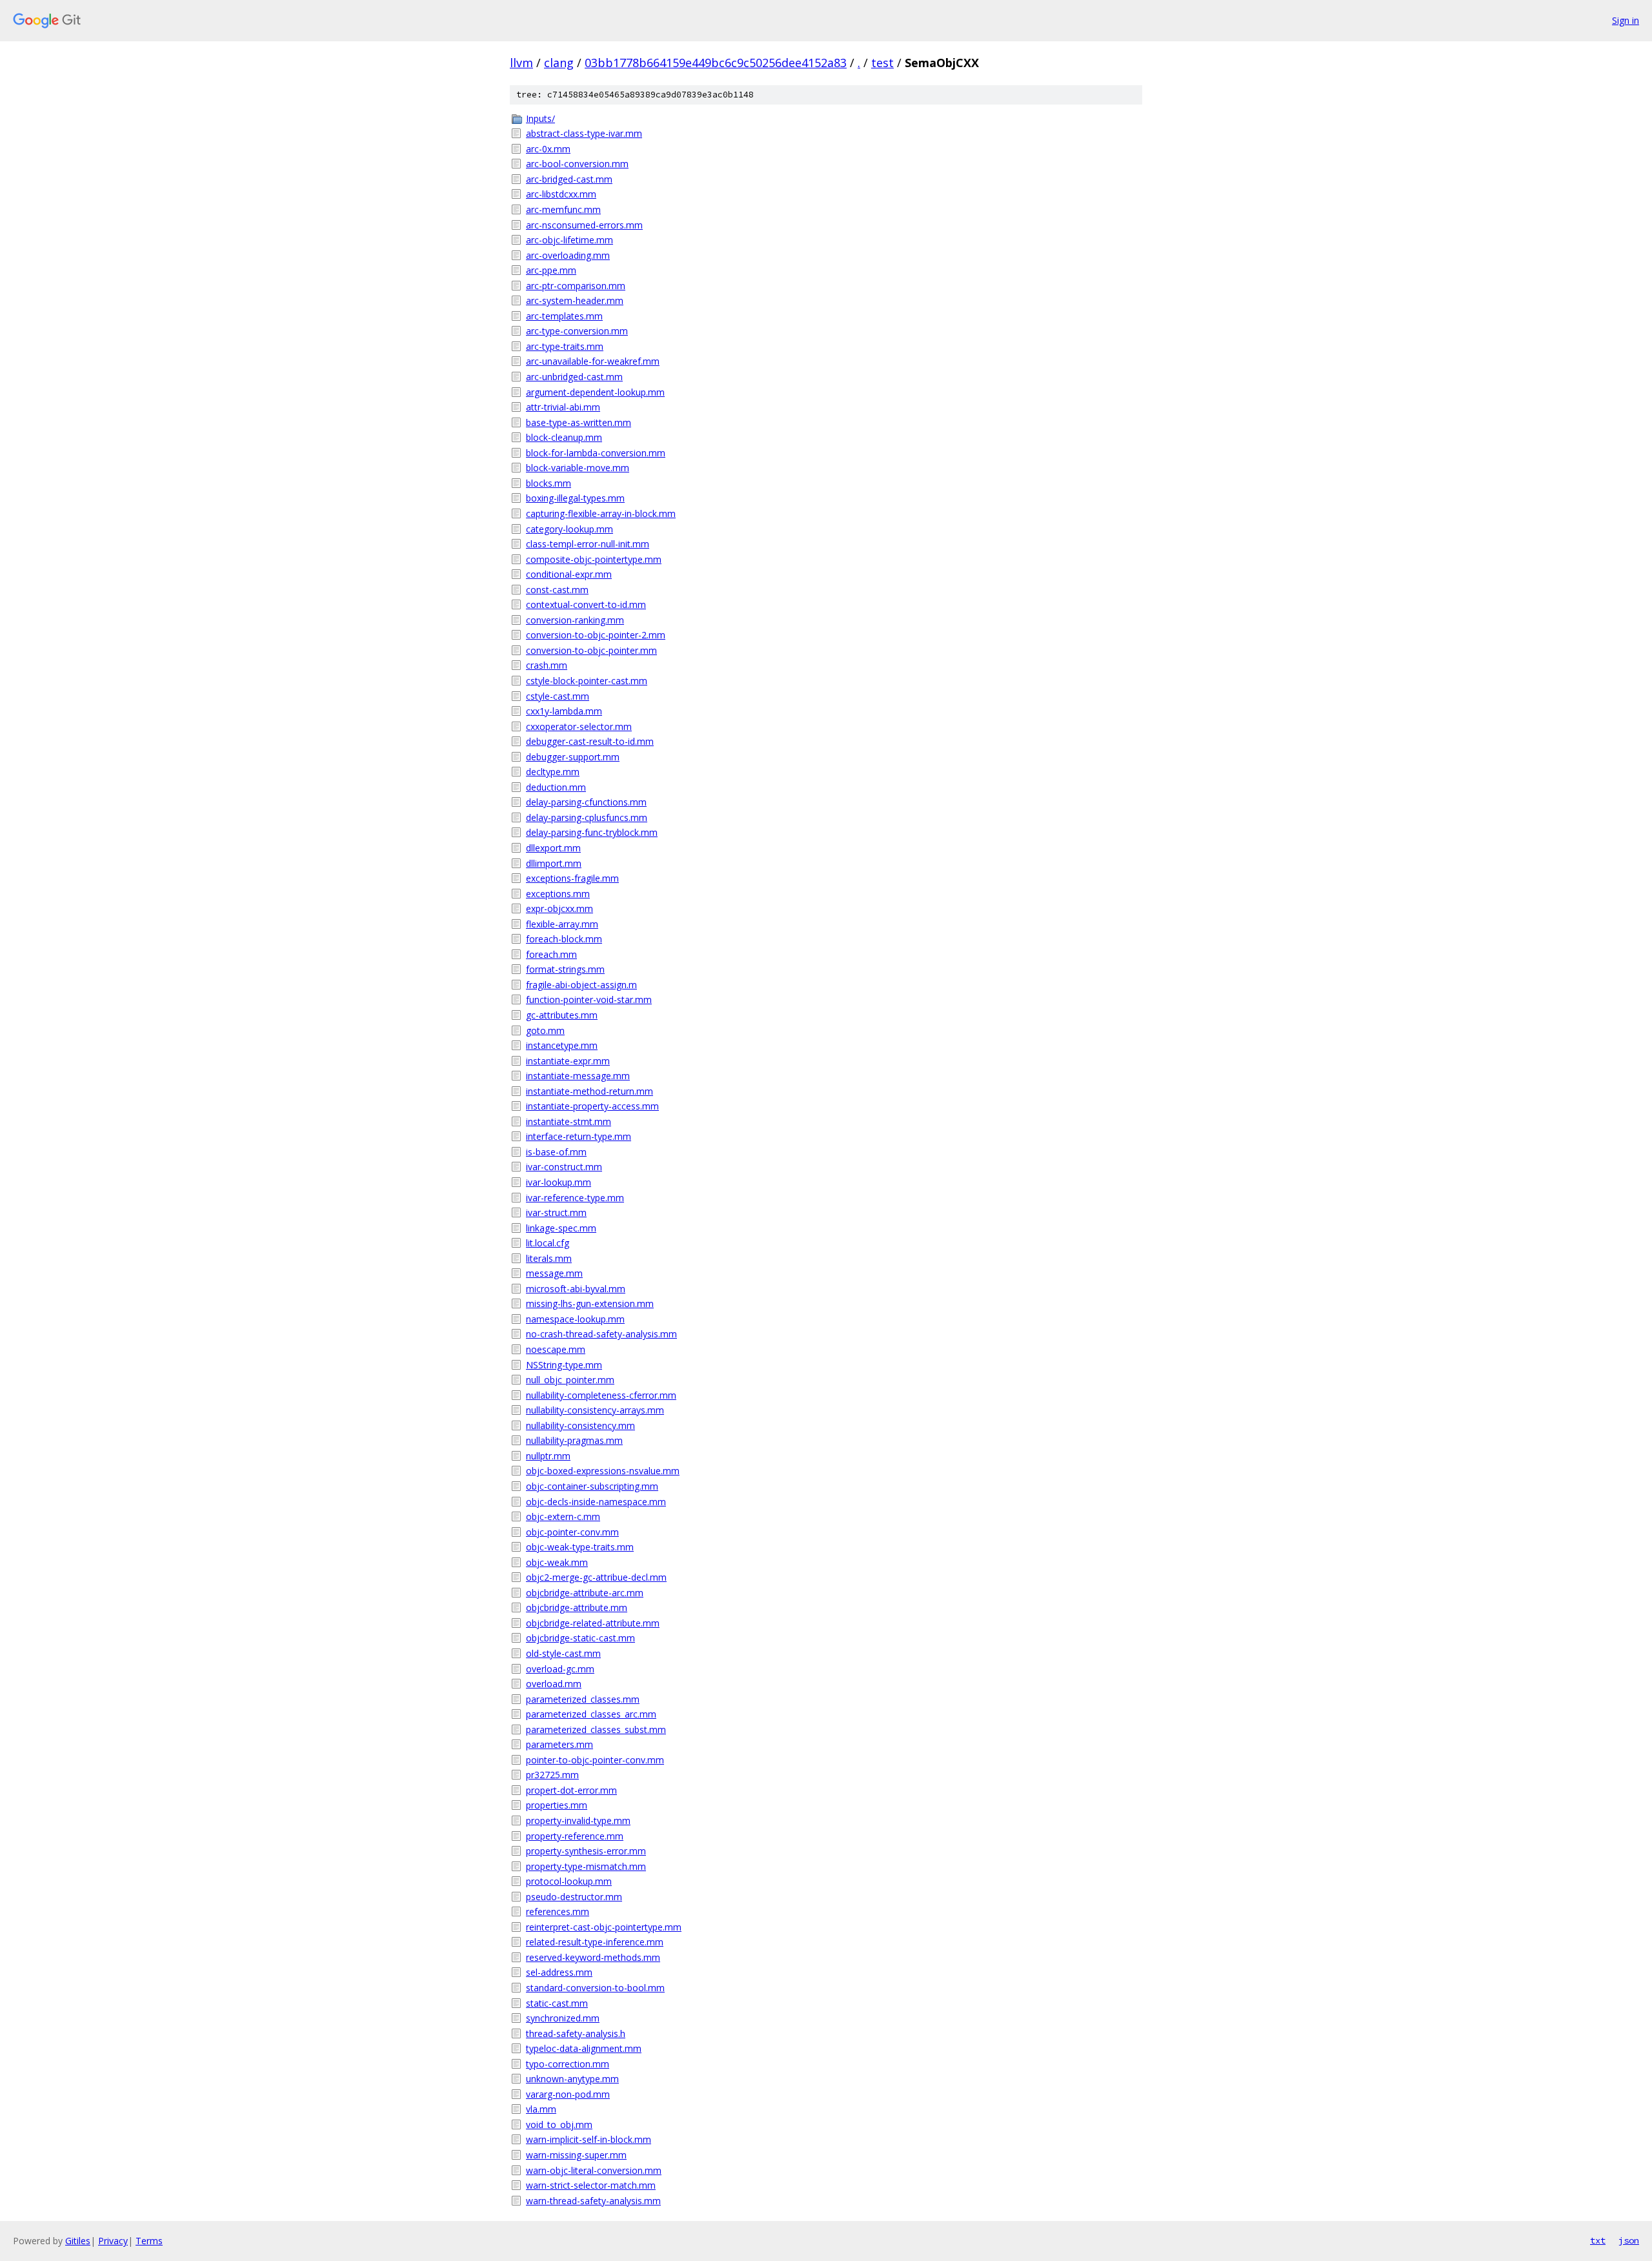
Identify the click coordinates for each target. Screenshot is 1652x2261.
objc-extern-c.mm (563, 1516)
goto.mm (545, 1030)
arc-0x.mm (548, 149)
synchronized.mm (563, 2018)
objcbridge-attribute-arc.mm (585, 1593)
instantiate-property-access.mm (592, 1106)
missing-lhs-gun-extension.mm (590, 1303)
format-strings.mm (565, 969)
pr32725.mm (552, 1775)
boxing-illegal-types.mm (575, 498)
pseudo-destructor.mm (574, 1897)
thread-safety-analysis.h (576, 2033)
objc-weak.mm (557, 1562)
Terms (149, 2241)
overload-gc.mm (560, 1669)
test (882, 63)
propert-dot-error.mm (571, 1790)
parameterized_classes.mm (583, 1699)
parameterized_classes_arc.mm (591, 1714)
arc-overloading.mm (568, 255)
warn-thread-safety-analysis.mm (593, 2201)
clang (559, 63)
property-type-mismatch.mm (586, 1866)
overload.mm (554, 1684)
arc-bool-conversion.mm (577, 164)
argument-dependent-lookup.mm (595, 392)
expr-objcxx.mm (559, 908)
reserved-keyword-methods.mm (593, 1957)
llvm (521, 63)
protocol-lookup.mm (569, 1881)
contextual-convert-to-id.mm (586, 604)
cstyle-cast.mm (558, 696)
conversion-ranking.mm (575, 620)
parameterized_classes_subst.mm (596, 1729)
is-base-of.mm (556, 1152)
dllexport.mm (553, 848)
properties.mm (557, 1805)
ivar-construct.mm (564, 1167)
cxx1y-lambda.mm (564, 711)
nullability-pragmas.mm (574, 1440)
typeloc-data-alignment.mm (584, 2048)
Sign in (1626, 20)
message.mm (554, 1273)
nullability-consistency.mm (580, 1425)
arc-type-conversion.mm (577, 331)
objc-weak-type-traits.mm (580, 1547)
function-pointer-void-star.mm (589, 999)
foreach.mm (551, 954)
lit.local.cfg (548, 1243)
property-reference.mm (575, 1836)
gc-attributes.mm (562, 1015)
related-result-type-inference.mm (595, 1942)
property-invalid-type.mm (578, 1820)
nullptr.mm (548, 1456)
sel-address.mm (559, 1972)
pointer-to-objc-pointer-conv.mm (595, 1760)
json (1629, 2240)
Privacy (113, 2241)
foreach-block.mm (564, 939)
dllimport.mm (554, 863)
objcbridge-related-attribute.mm (593, 1623)
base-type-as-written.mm (579, 422)
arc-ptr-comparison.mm (576, 286)
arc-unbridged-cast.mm (574, 377)
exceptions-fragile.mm (572, 878)
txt (1598, 2240)
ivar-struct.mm (556, 1212)
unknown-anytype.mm (572, 2079)
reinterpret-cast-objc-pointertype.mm (604, 1927)
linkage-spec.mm (561, 1228)
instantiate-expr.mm (568, 1061)
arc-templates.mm (564, 316)
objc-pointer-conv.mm (572, 1532)
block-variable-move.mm (578, 468)
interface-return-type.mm (579, 1136)
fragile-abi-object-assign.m (581, 985)
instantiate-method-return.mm (589, 1091)
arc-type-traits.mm (565, 346)
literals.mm (549, 1258)
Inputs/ (540, 118)
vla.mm (541, 2109)
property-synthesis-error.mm (586, 1851)
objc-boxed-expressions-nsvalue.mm (603, 1471)
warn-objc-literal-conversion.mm (594, 2170)
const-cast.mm (557, 590)
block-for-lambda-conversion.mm (596, 453)
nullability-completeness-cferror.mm (601, 1395)
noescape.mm (556, 1349)
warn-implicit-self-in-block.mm (589, 2139)
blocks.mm (549, 483)
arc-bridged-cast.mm (569, 179)
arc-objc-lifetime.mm (569, 240)
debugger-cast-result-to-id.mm (590, 741)
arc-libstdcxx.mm (561, 194)
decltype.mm (553, 772)
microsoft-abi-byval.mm (576, 1289)
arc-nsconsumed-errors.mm (584, 225)
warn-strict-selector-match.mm (591, 2185)
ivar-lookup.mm (559, 1182)
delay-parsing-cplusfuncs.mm (587, 817)
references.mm (558, 1911)
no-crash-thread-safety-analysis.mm (601, 1334)
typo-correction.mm (568, 2064)
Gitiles (78, 2241)
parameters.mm (559, 1744)
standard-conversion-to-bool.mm (595, 1988)
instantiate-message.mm (578, 1076)
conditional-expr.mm (569, 574)
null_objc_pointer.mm (570, 1380)
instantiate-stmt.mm (569, 1121)
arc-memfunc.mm (563, 209)
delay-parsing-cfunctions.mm (586, 802)
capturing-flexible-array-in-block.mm (601, 513)
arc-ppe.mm (551, 270)
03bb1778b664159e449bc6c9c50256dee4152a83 (716, 63)
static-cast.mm (557, 2003)
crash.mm (547, 665)
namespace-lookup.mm (575, 1319)
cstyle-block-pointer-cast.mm (587, 681)
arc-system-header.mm (575, 300)
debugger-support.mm (573, 757)
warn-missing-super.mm (576, 2155)
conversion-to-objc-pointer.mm (591, 650)
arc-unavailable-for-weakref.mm (593, 361)
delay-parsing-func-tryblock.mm (592, 832)
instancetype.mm (562, 1045)
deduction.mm (556, 787)
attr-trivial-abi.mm (563, 407)
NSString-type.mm (564, 1365)
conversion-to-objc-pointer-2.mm (596, 635)
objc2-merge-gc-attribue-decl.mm (596, 1577)
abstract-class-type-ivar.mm (584, 133)
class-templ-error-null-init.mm (588, 544)
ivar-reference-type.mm (575, 1198)
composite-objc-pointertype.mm (594, 559)
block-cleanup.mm (564, 437)
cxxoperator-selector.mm (579, 726)
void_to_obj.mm (559, 2124)
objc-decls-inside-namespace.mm (596, 1502)
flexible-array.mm (562, 924)
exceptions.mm (558, 894)
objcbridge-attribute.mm (577, 1607)
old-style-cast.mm (563, 1653)
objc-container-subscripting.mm (592, 1486)
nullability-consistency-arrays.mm (595, 1410)
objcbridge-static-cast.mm (580, 1638)
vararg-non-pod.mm (568, 2094)
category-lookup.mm (569, 529)
